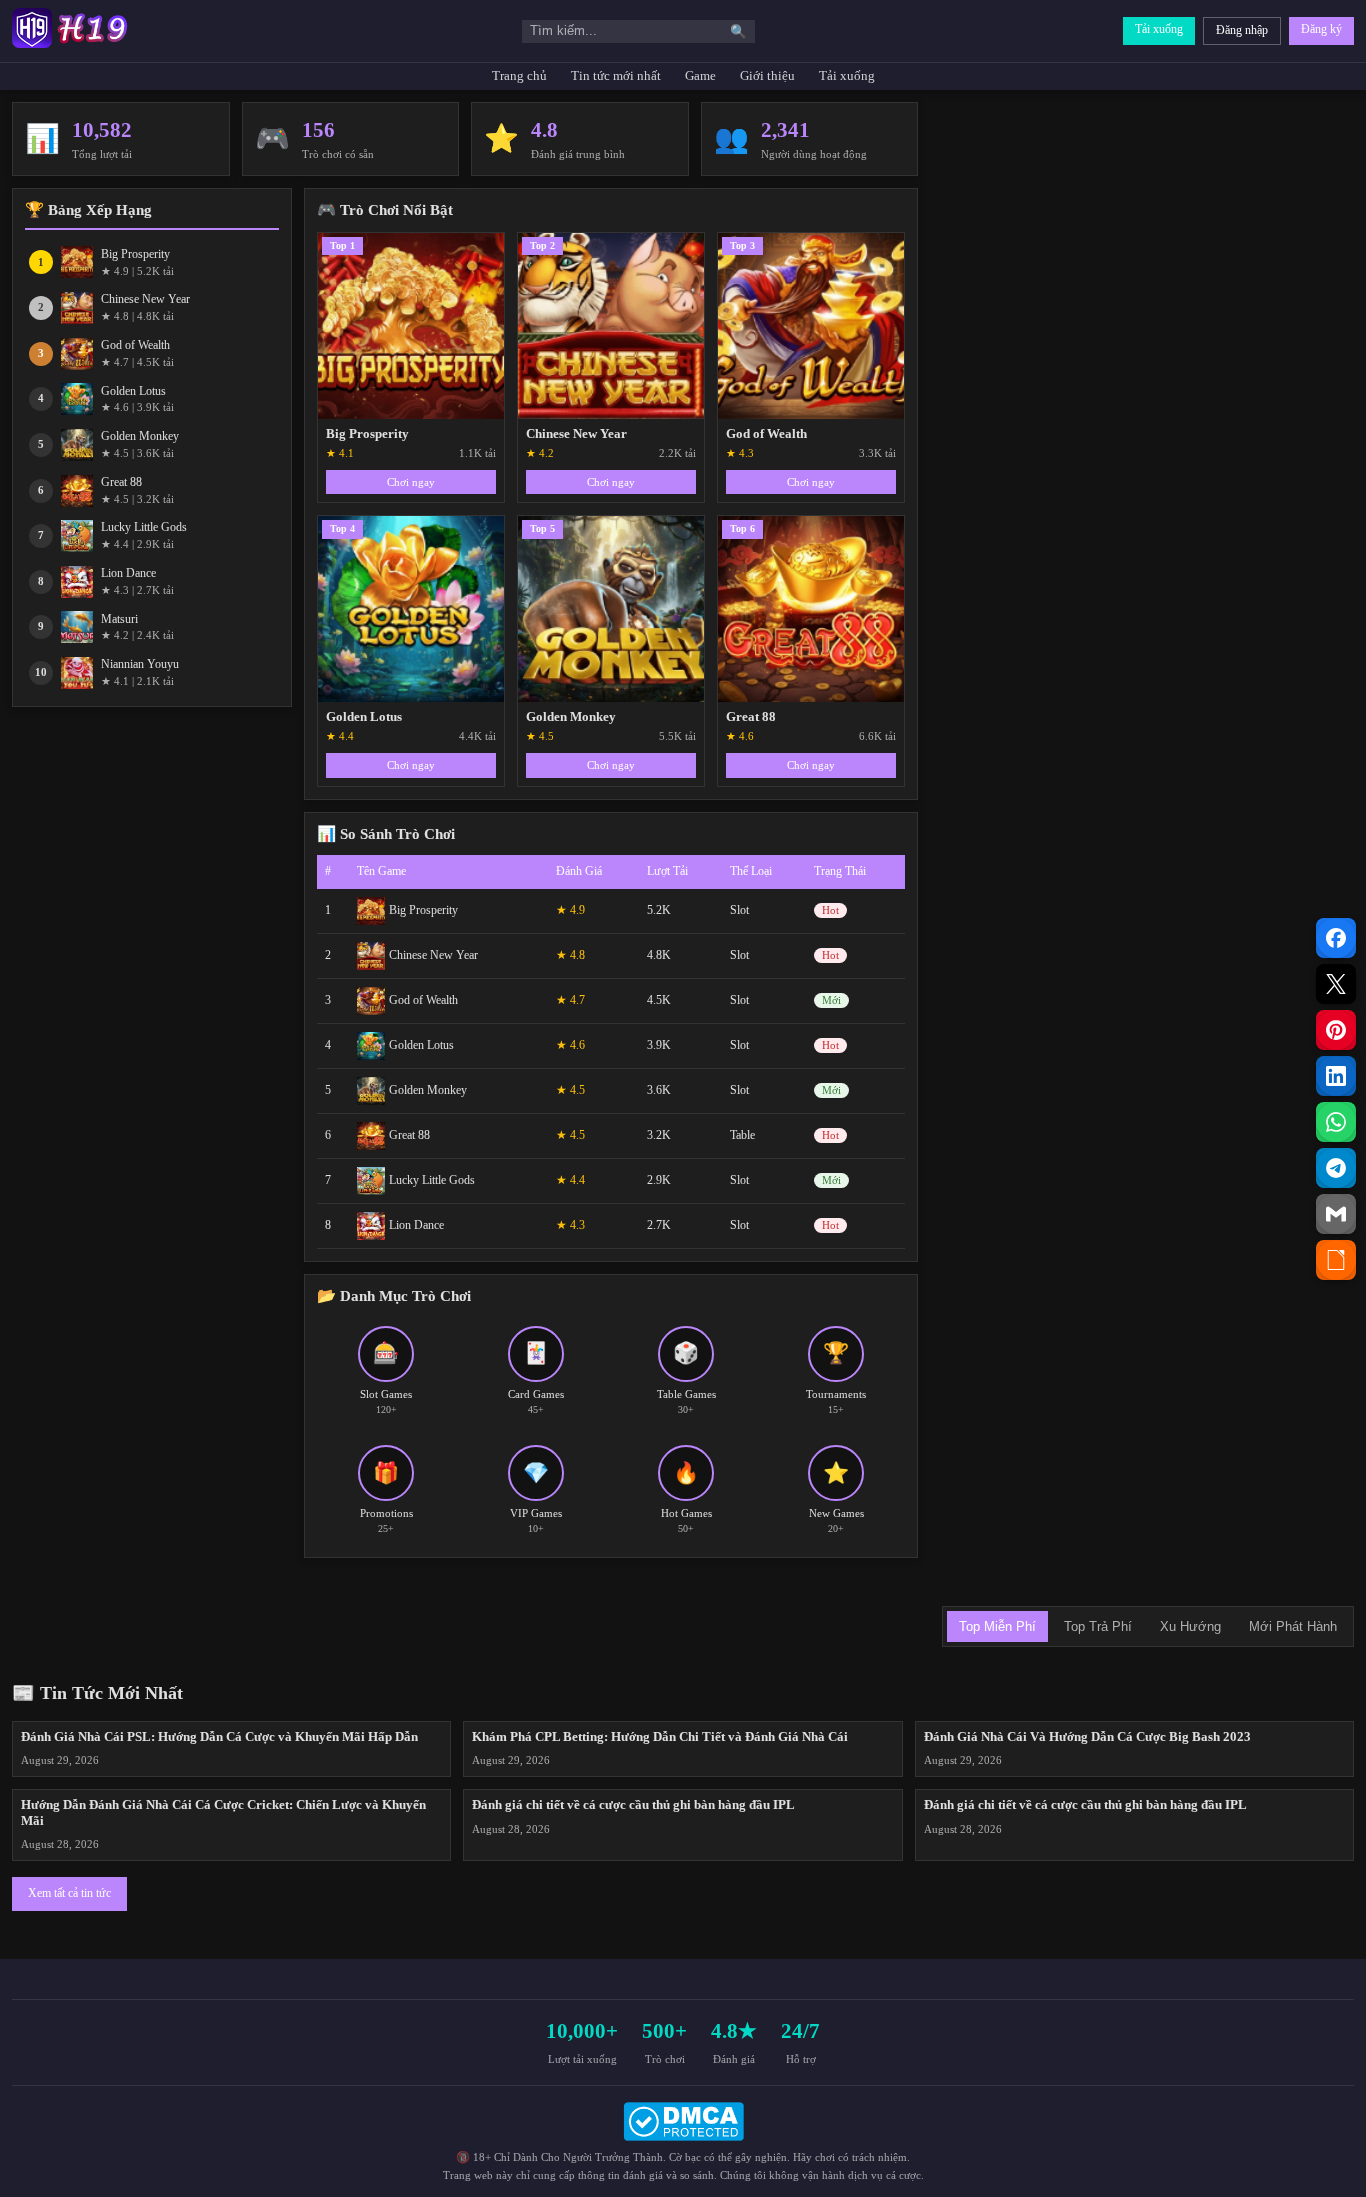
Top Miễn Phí (997, 1626)
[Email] (1336, 1214)
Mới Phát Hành (1293, 1626)
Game (700, 76)
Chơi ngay (411, 482)
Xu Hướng (1190, 1626)
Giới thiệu (767, 76)
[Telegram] (1336, 1168)
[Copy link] (1336, 1260)
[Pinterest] (1336, 1030)
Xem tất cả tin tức (69, 1893)
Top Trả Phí (1098, 1626)
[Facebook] (1336, 938)
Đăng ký (1321, 29)
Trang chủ (519, 76)
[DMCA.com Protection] (683, 2121)
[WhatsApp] (1336, 1122)
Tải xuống (1159, 29)
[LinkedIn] (1336, 1076)
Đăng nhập (1242, 30)
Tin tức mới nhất (616, 76)
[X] (1336, 984)
